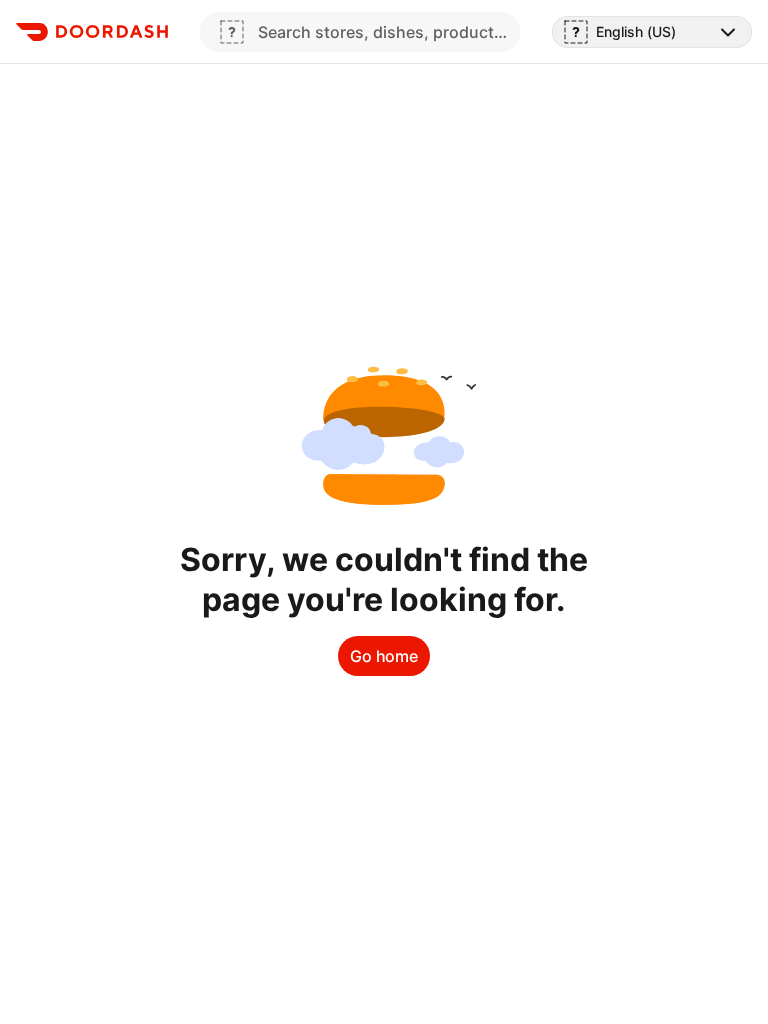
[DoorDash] (92, 32)
